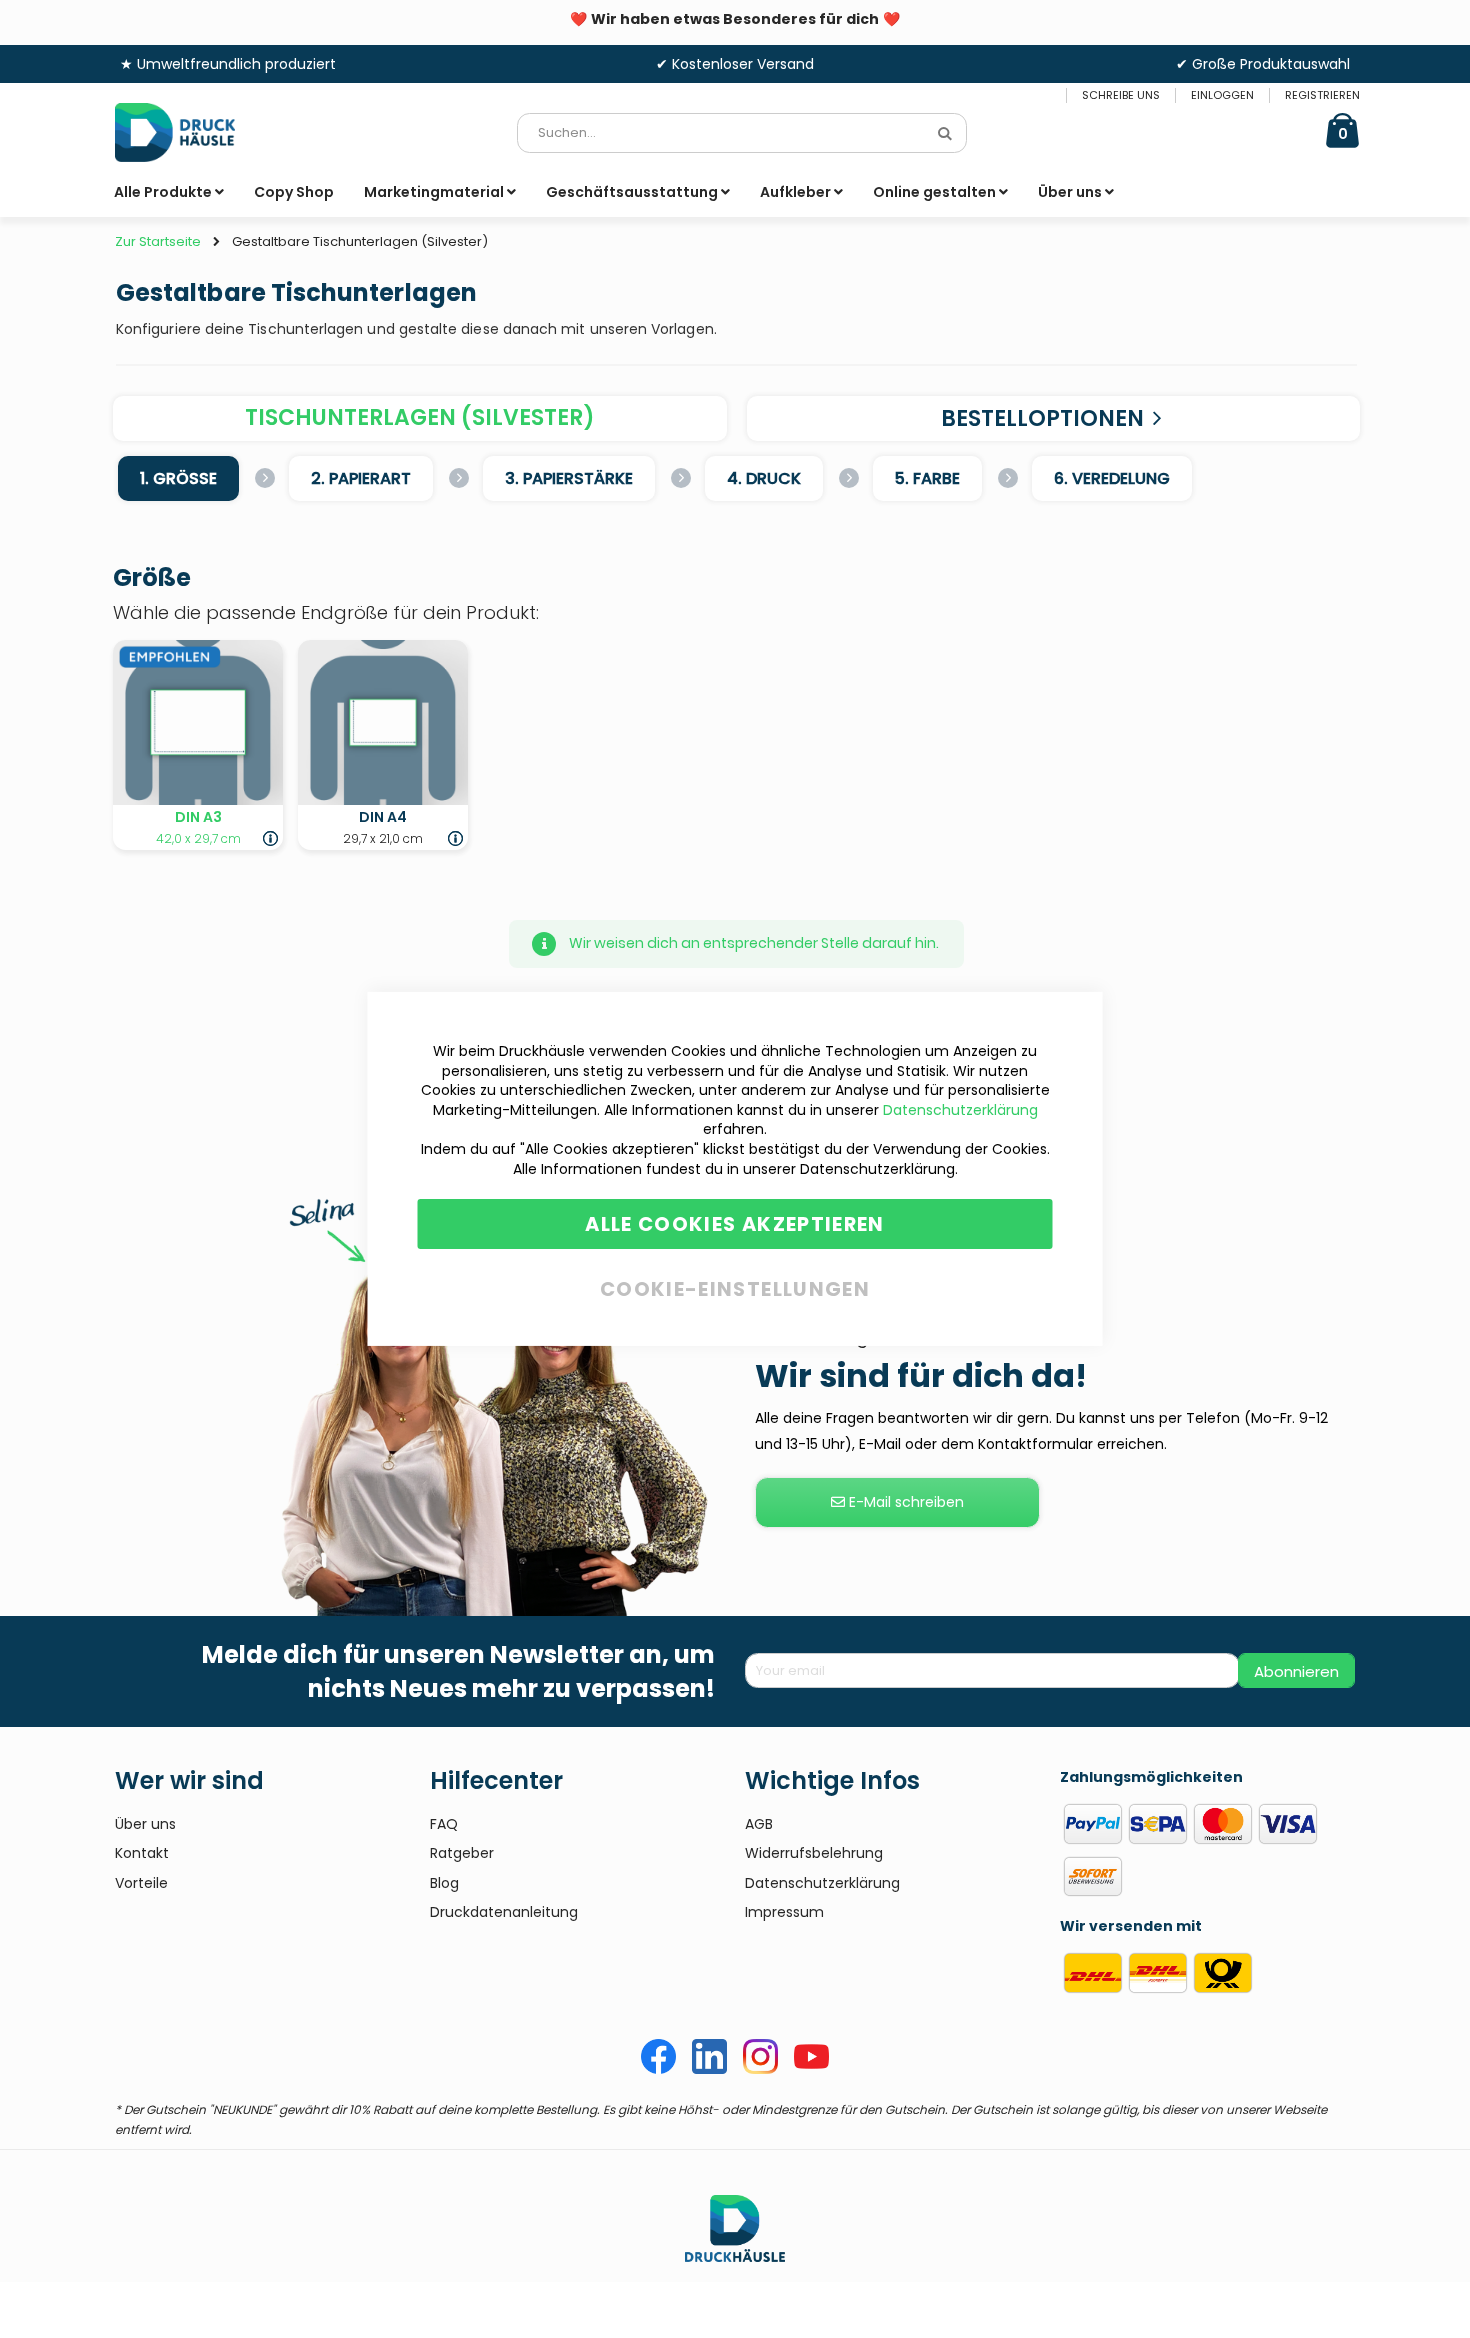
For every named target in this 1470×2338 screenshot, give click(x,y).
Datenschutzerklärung (960, 1110)
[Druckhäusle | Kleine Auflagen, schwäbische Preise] (190, 132)
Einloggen (1222, 95)
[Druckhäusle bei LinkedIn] (709, 2069)
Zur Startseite (158, 242)
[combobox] (742, 133)
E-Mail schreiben (904, 1502)
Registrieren (1322, 95)
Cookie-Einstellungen (735, 1285)
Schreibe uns (1121, 95)
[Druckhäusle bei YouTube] (811, 2069)
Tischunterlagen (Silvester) (420, 417)
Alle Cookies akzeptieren (734, 1224)
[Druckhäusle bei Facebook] (658, 2069)
